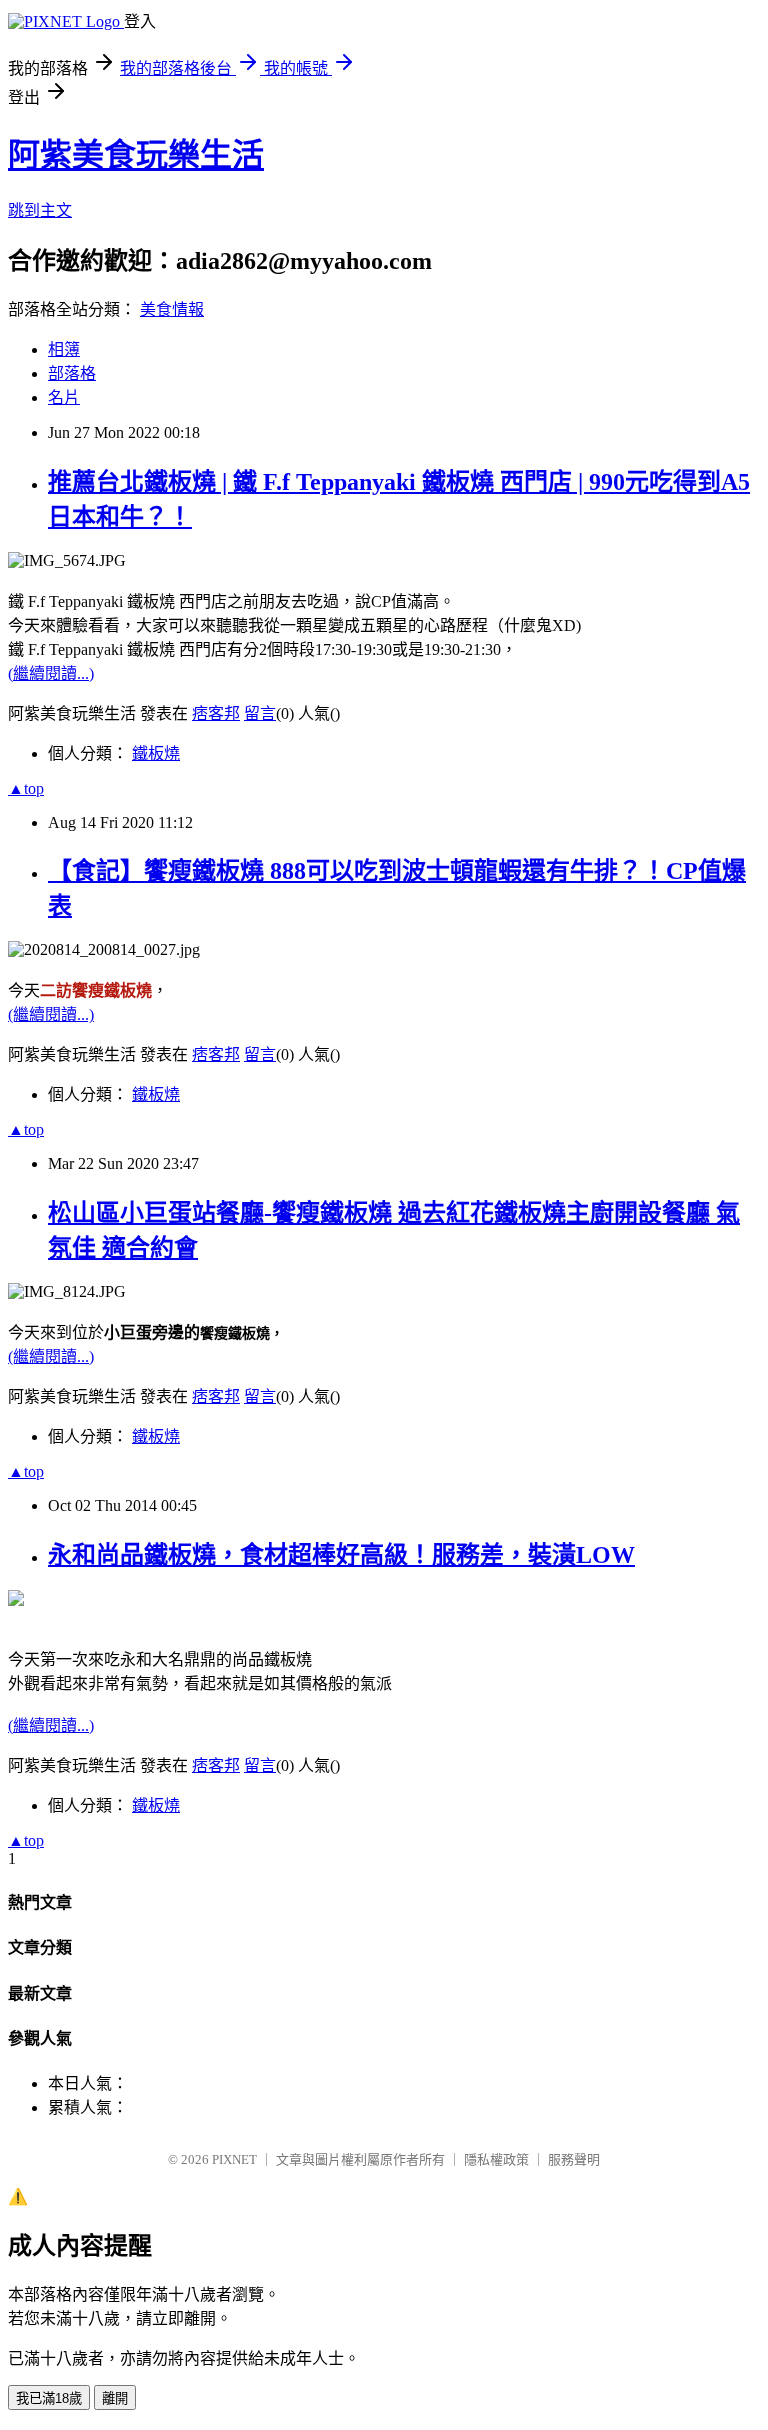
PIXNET (234, 2159)
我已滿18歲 (49, 2398)
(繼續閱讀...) (51, 673)
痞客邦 (216, 713)
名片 (64, 397)
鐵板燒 (156, 753)
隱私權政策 (496, 2159)
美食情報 (172, 309)
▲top (26, 788)
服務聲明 (574, 2159)
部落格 (72, 373)
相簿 (64, 349)
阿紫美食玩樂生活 (136, 155)
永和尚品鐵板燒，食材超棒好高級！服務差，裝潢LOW (341, 1555)
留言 (260, 713)
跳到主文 (40, 210)
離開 (115, 2398)
